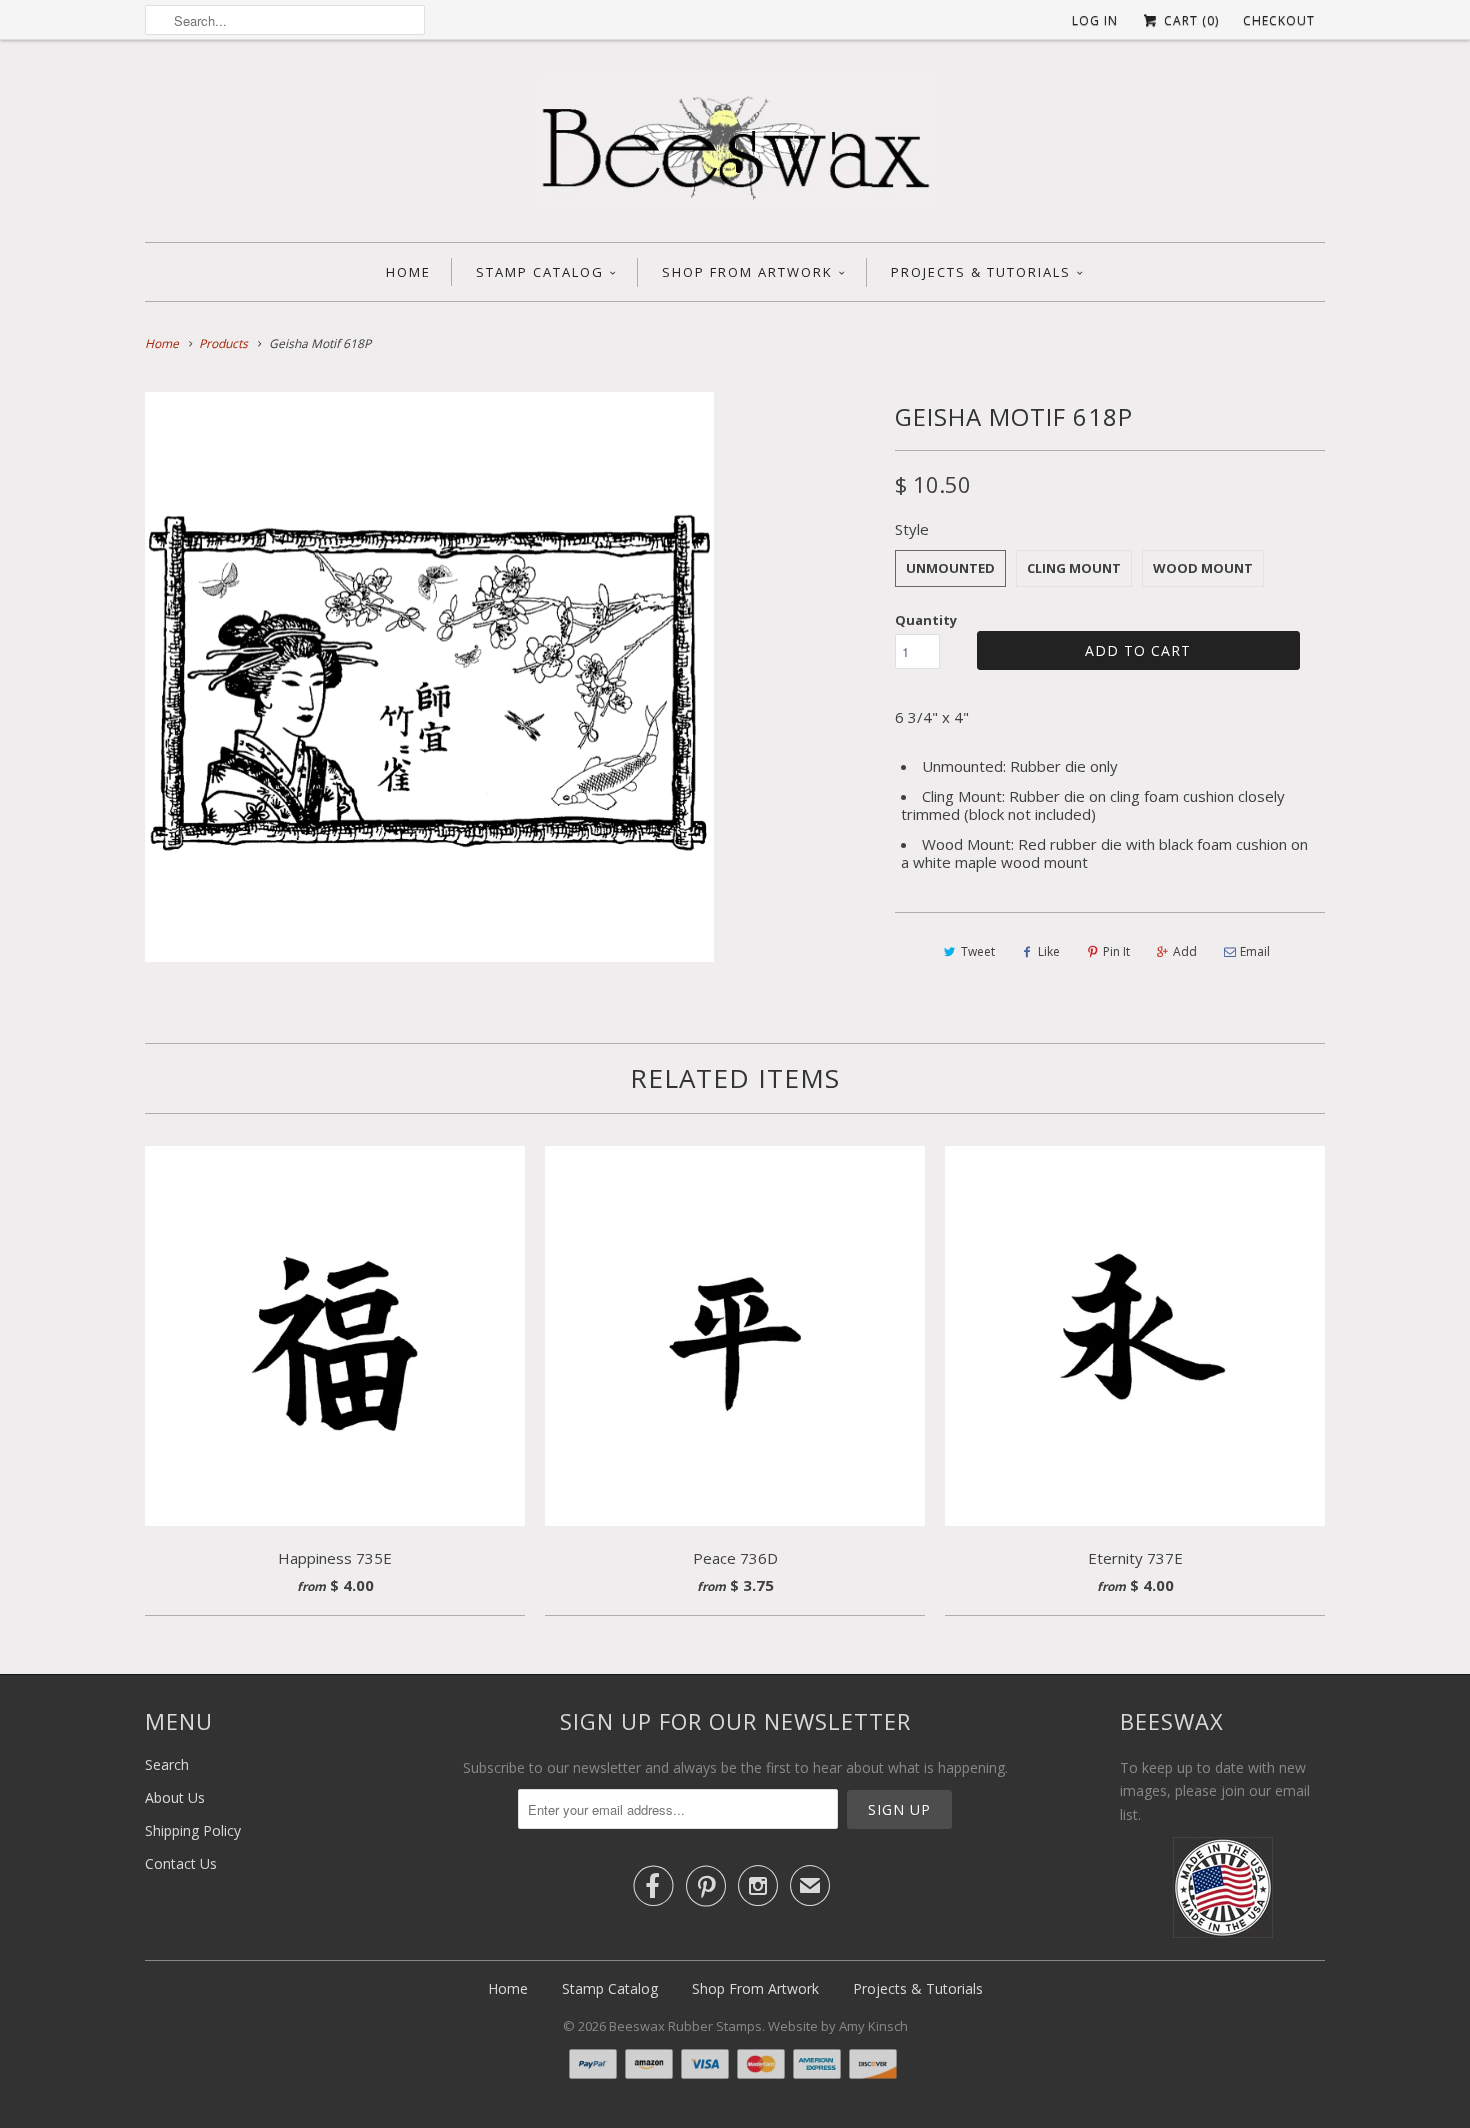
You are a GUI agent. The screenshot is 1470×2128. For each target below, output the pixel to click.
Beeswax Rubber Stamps (685, 2026)
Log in (1095, 20)
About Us (175, 1797)
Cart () (1189, 20)
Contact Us (181, 1863)
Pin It (1116, 951)
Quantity (926, 620)
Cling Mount (1074, 568)
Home (408, 272)
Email (1255, 951)
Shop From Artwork (747, 272)
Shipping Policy (193, 1830)
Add (1185, 951)
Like (1049, 951)
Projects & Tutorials (981, 272)
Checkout (1279, 20)
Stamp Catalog (540, 272)
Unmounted (950, 568)
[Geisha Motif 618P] (429, 676)
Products (223, 343)
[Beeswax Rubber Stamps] (735, 146)
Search (167, 1764)
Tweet (978, 951)
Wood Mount (1203, 568)
